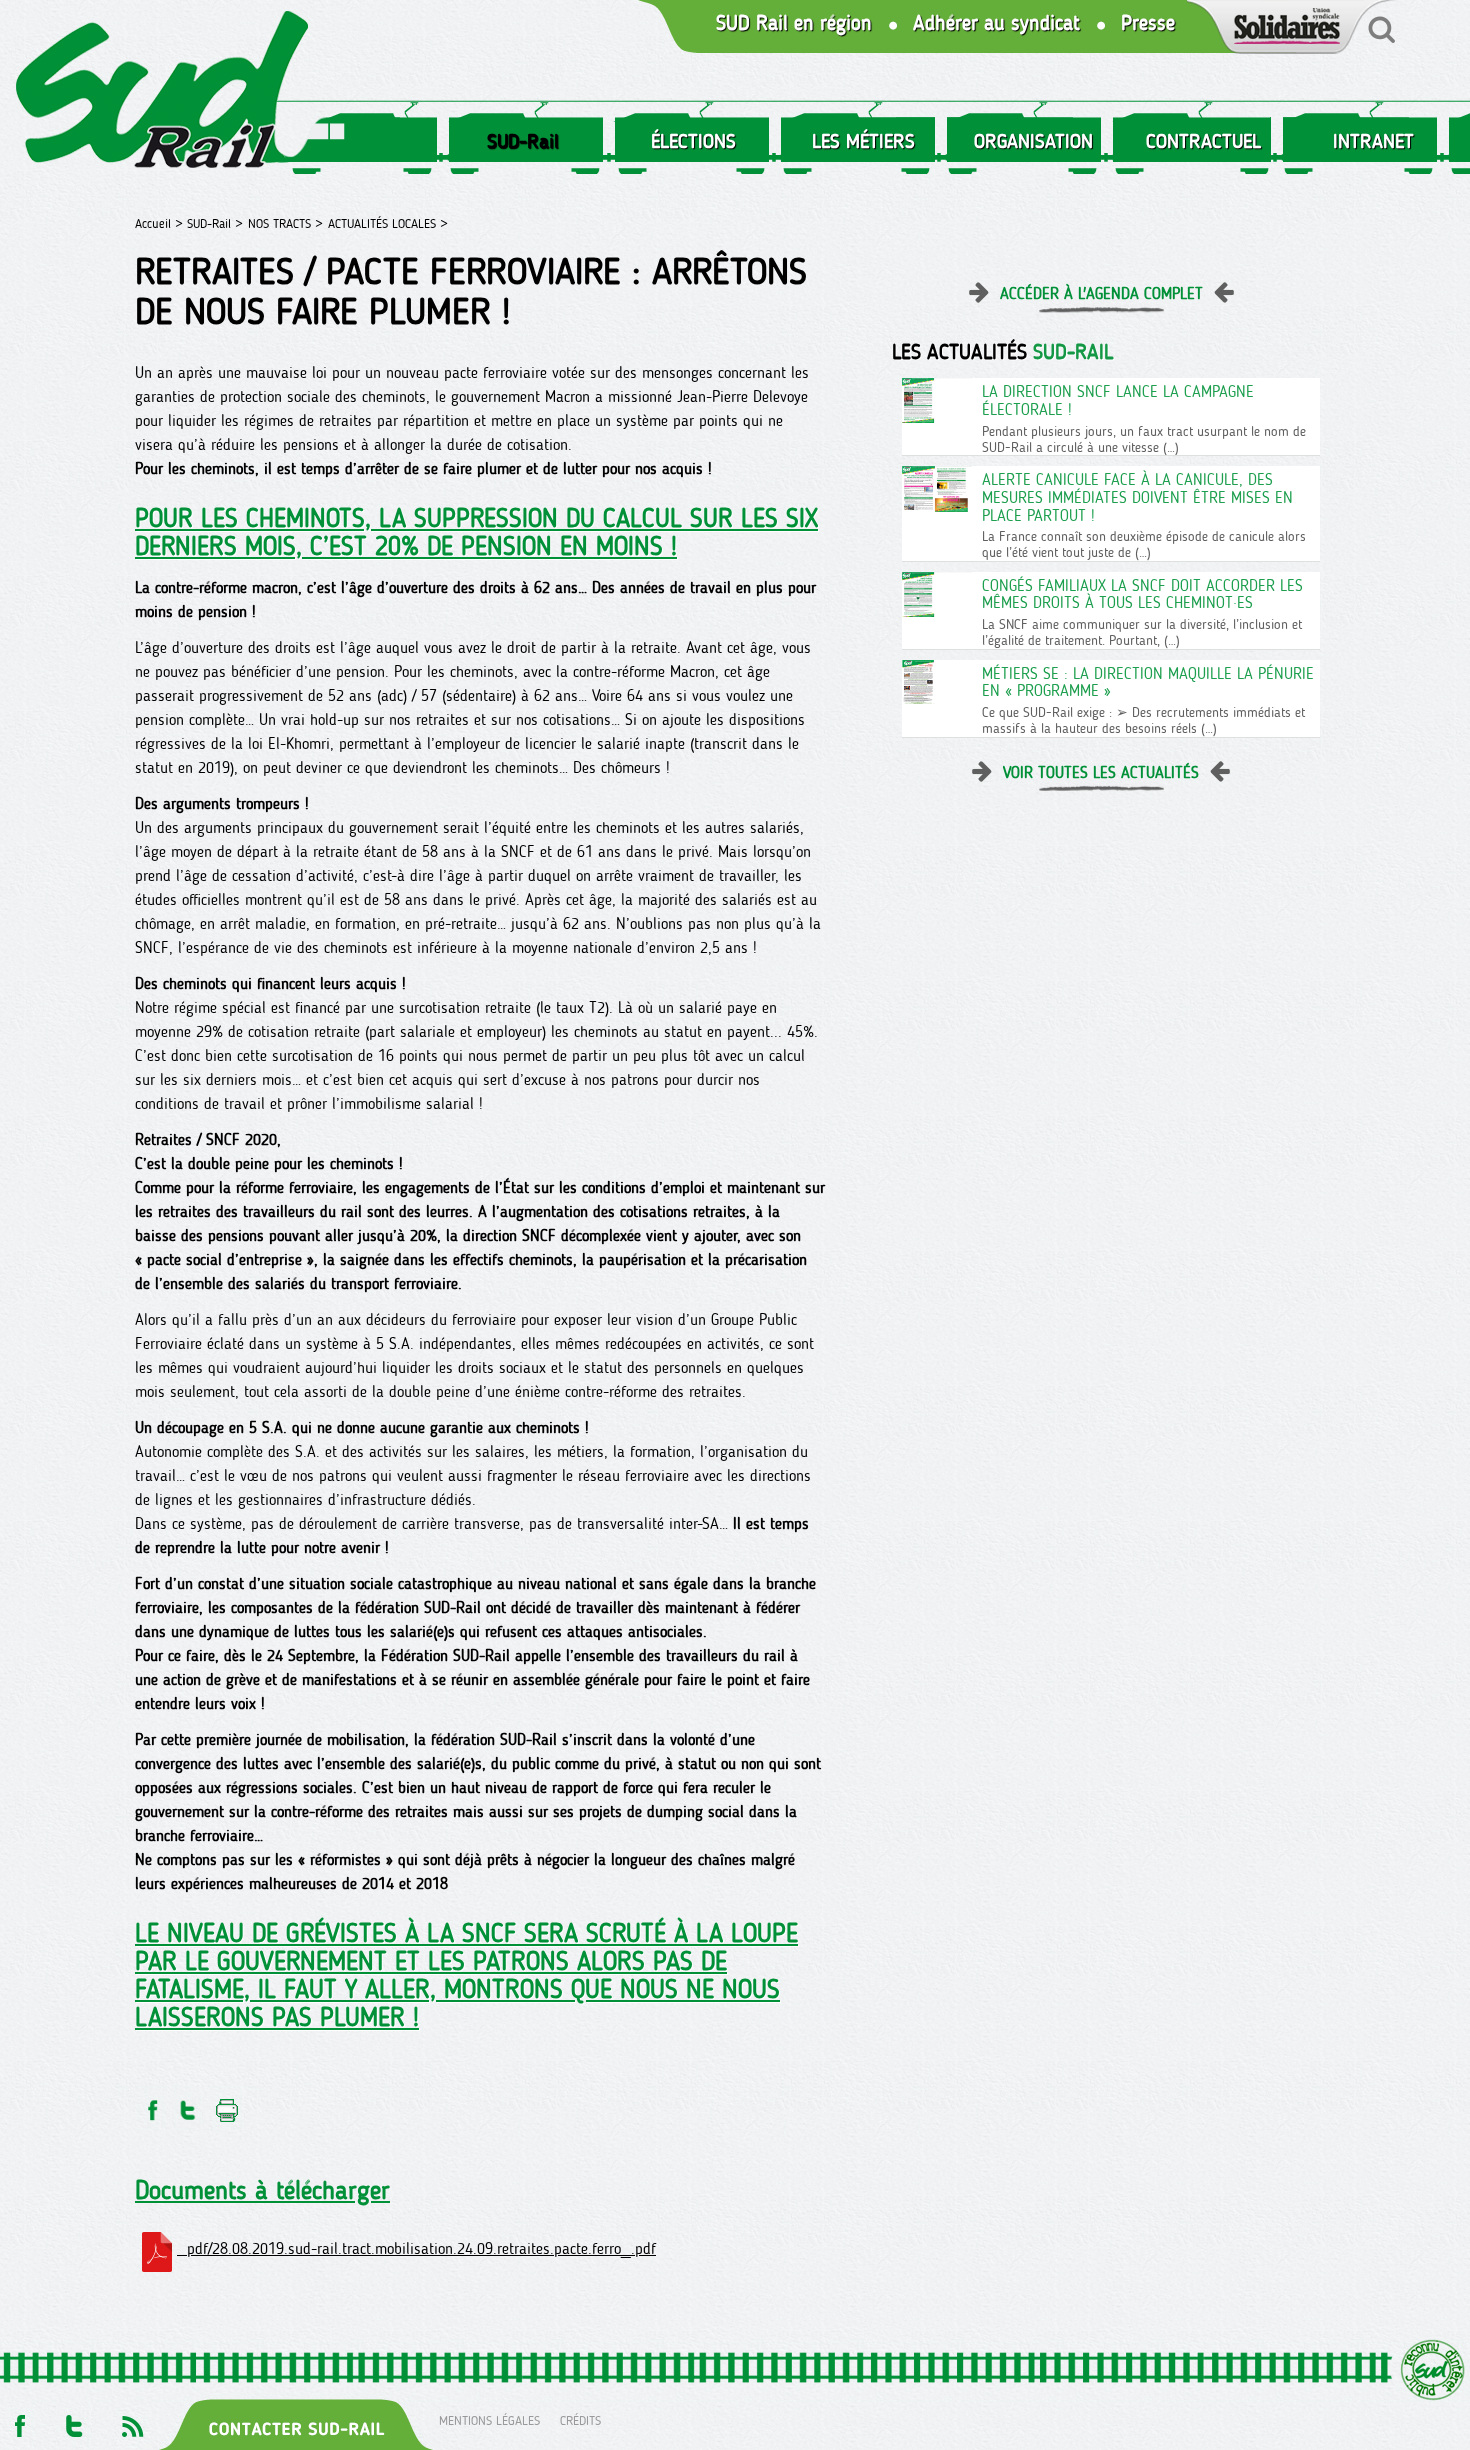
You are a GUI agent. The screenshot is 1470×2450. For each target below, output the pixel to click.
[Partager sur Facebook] (151, 2104)
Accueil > (161, 223)
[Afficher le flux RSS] (132, 2420)
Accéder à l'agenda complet (1101, 293)
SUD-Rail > (215, 223)
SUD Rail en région (794, 23)
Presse (1148, 23)
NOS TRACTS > (285, 223)
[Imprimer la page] (227, 2104)
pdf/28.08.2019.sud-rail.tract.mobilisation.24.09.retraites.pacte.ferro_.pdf (416, 2248)
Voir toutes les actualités (1101, 772)
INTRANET (1373, 141)
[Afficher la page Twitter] (74, 2420)
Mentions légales (489, 2420)
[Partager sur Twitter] (188, 2104)
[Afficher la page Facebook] (18, 2420)
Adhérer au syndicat (996, 23)
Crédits (580, 2420)
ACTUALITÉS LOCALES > (388, 223)
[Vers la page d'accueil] (163, 93)
